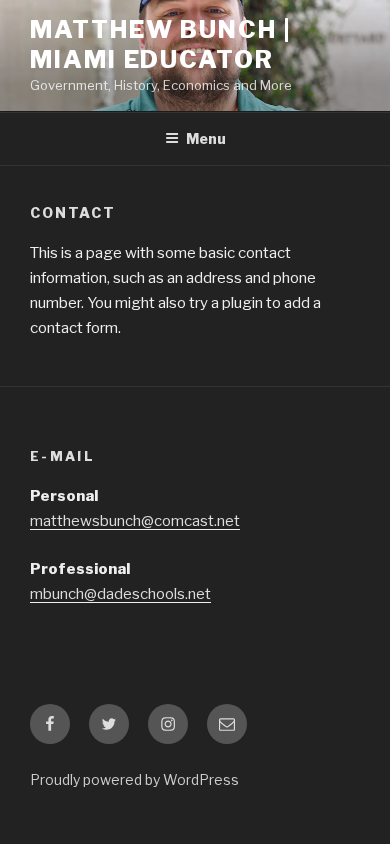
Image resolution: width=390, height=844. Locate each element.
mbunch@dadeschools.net (120, 594)
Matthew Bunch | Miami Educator (160, 44)
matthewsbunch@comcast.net (135, 521)
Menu (206, 138)
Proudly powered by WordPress (134, 779)
